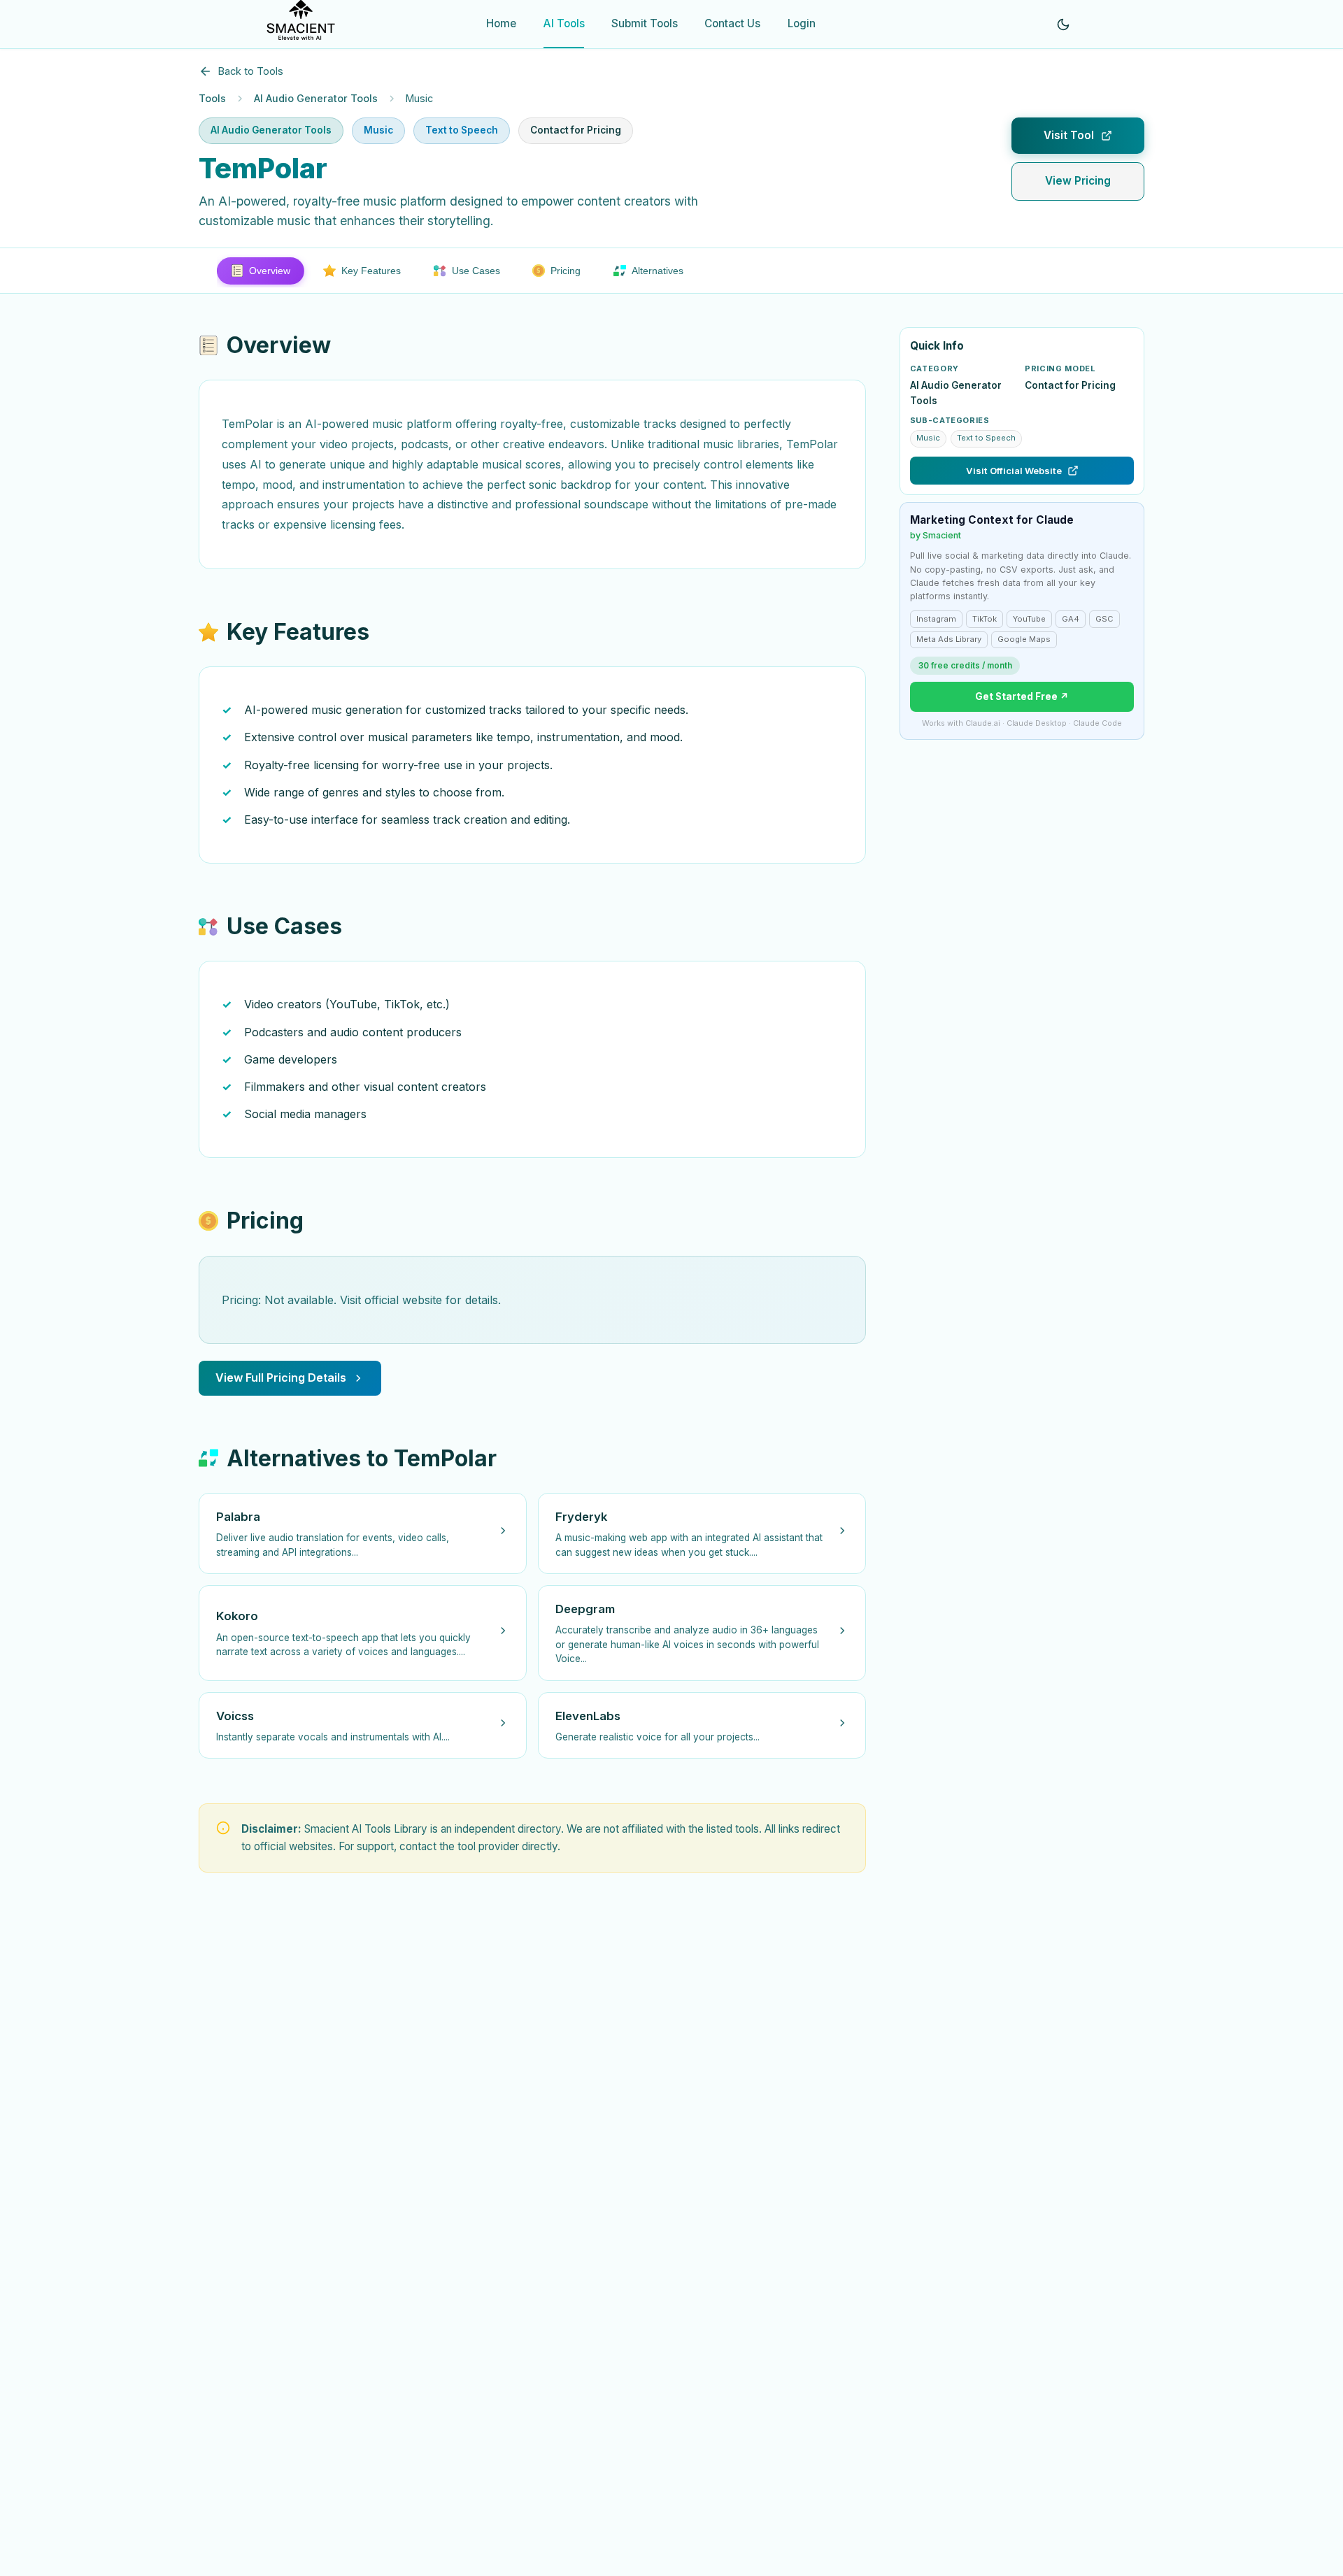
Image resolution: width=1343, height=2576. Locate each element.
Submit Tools (645, 23)
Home (501, 23)
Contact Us (732, 23)
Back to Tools (251, 71)
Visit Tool (1069, 135)
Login (802, 23)
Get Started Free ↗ (1022, 696)
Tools (212, 98)
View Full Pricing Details (281, 1378)
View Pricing (1078, 181)
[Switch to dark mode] (1063, 24)
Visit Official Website (1014, 471)
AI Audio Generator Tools (316, 98)
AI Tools (564, 23)
